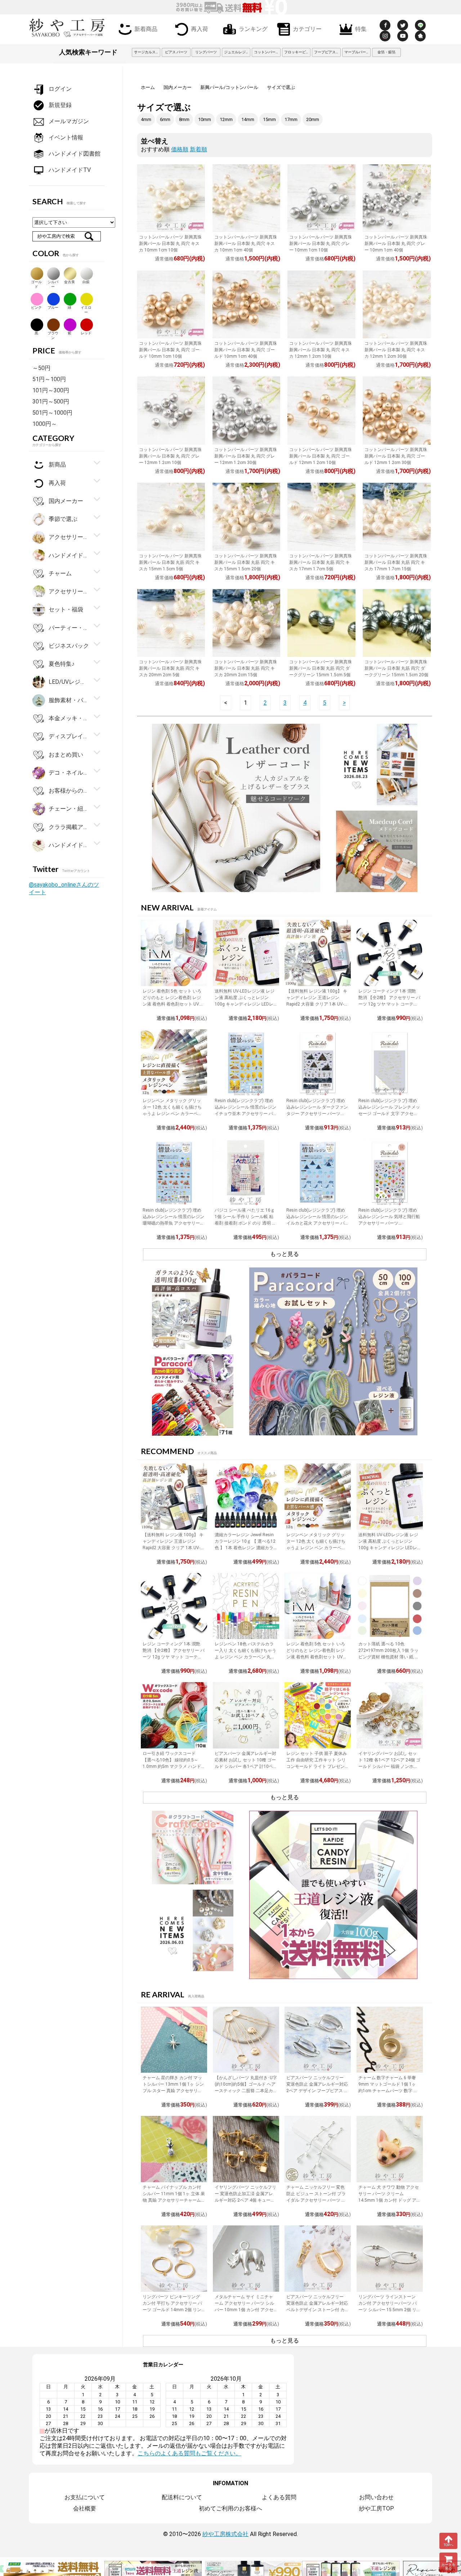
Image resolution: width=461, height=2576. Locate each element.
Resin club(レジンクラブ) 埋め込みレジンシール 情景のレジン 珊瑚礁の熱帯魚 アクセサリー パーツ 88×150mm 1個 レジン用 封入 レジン (173, 1223)
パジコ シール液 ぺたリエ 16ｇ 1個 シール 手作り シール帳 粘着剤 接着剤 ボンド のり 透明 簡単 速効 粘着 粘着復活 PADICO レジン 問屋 (245, 1223)
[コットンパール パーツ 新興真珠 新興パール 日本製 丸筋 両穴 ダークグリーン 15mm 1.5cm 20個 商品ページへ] (397, 623)
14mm (248, 119)
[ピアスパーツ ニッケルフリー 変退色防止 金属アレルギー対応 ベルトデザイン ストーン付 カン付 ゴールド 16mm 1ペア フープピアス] (318, 2259)
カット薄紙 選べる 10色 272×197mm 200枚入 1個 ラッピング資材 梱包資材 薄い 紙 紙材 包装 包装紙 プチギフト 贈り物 (389, 1657)
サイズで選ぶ (281, 87)
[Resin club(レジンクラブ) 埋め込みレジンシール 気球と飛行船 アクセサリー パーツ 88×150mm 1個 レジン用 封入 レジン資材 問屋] (390, 1172)
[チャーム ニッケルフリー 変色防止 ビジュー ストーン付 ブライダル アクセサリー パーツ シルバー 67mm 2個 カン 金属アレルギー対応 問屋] (318, 2149)
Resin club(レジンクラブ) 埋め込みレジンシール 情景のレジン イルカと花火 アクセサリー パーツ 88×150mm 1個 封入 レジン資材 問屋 (317, 1223)
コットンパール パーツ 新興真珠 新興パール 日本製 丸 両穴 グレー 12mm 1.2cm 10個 (170, 456)
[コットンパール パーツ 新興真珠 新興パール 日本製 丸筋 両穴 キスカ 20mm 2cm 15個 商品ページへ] (246, 623)
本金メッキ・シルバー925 (69, 718)
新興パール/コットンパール (229, 87)
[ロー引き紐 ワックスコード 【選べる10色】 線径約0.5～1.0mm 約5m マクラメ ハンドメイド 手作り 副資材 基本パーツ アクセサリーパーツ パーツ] (174, 1715)
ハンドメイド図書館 (75, 154)
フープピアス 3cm (327, 52)
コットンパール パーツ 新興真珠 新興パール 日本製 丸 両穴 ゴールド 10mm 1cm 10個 (170, 350)
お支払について (85, 2497)
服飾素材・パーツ (69, 700)
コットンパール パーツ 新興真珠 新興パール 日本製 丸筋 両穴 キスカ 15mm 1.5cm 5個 (170, 562)
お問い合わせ (376, 2497)
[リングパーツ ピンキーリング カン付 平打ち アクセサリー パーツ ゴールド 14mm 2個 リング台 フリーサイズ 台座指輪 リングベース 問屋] (174, 2259)
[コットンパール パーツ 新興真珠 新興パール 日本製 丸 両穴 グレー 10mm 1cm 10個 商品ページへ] (321, 198)
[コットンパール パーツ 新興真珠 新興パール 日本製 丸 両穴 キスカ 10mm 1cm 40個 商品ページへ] (246, 198)
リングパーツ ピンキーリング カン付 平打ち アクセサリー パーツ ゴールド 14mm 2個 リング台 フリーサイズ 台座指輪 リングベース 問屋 (172, 2310)
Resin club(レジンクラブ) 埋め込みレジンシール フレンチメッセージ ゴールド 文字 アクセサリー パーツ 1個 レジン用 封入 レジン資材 (389, 1114)
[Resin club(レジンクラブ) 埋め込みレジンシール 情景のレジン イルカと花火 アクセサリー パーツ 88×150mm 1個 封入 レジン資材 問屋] (318, 1172)
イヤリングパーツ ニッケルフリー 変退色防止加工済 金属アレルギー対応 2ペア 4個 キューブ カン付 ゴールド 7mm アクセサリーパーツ (245, 2200)
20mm (313, 119)
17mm (291, 119)
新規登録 (60, 105)
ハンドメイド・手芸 (69, 555)
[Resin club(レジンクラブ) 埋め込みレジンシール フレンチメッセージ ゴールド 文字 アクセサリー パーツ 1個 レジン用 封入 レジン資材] (390, 1062)
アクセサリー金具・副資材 (69, 537)
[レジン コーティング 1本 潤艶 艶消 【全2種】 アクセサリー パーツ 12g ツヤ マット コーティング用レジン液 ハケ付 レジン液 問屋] (390, 953)
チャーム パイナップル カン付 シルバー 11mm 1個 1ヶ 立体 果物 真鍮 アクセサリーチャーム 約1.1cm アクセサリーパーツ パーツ (174, 2200)
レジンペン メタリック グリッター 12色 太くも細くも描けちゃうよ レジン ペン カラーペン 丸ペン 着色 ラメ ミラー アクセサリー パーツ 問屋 (173, 1114)
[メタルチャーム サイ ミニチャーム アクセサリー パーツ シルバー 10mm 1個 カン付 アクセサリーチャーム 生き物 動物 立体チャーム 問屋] (246, 2259)
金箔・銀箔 (386, 52)
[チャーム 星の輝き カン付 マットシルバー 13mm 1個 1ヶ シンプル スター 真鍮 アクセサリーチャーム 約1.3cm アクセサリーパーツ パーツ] (174, 2040)
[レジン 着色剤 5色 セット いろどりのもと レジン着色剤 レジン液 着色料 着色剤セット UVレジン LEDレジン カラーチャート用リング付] (174, 953)
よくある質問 (279, 2497)
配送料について (182, 2497)
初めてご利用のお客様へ (230, 2508)
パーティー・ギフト (69, 627)
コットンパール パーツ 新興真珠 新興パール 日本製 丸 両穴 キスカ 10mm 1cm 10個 (170, 244)
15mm (269, 119)
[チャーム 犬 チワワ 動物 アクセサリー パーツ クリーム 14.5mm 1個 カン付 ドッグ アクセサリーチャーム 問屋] (390, 2149)
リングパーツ (206, 52)
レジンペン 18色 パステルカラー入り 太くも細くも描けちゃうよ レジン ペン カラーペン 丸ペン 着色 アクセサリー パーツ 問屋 (245, 1657)
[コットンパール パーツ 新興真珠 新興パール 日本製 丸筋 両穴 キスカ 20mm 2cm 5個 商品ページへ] (171, 623)
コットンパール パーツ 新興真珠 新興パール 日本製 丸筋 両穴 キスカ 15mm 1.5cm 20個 (246, 562)
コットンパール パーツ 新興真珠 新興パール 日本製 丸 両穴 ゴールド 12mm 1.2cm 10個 (321, 456)
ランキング (253, 28)
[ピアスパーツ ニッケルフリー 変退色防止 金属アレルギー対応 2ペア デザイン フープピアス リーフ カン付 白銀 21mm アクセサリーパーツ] (318, 2040)
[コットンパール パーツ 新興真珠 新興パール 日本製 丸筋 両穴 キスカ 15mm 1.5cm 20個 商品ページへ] (246, 517)
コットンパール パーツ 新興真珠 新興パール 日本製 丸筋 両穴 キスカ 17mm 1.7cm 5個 (321, 562)
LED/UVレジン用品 (69, 682)
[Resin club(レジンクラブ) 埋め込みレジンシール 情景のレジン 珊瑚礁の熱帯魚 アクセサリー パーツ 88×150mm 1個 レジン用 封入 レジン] (174, 1172)
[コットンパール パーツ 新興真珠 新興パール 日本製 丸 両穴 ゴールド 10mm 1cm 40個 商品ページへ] (246, 304)
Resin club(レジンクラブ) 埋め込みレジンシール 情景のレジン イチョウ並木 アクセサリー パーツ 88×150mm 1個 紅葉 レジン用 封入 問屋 (245, 1114)
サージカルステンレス (147, 52)
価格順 (180, 149)
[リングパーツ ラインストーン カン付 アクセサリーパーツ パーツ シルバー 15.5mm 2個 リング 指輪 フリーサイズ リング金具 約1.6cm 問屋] (390, 2259)
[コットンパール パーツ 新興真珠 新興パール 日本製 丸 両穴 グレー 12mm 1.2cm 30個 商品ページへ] (246, 410)
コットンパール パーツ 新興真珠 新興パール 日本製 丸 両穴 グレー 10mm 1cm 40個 (396, 244)
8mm (184, 119)
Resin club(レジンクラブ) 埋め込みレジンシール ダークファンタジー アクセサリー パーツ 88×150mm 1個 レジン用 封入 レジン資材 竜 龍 (317, 1114)
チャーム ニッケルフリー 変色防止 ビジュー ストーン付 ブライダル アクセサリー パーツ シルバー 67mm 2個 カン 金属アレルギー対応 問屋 (316, 2200)
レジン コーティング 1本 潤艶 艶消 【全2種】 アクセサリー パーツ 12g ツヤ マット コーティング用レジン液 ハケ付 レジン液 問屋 (389, 1004)
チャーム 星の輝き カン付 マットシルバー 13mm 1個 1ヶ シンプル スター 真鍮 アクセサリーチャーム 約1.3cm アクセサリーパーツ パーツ (174, 2091)
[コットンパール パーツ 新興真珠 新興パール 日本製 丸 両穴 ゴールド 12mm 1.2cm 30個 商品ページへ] (397, 410)
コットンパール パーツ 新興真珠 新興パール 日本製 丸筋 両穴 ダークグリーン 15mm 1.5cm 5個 (321, 668)
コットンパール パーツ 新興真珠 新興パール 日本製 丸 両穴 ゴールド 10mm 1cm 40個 (246, 350)
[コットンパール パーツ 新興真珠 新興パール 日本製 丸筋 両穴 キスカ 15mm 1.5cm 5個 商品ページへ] (171, 517)
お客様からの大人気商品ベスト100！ (69, 791)
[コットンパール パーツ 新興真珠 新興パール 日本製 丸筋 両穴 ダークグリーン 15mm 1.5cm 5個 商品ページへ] (321, 623)
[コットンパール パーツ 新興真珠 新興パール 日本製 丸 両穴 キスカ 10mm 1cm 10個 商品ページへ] (171, 198)
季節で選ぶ (63, 519)
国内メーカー (178, 87)
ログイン (60, 89)
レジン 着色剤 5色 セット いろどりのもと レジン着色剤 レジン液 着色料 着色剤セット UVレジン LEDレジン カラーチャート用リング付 (173, 1004)
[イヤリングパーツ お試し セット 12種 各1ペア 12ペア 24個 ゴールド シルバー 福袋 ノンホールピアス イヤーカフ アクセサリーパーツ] (390, 1715)
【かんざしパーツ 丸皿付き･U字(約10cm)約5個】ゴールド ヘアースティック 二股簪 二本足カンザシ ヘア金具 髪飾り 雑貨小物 (246, 2091)
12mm (226, 119)
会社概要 (85, 2508)
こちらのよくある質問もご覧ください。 (189, 2453)
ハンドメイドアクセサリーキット (69, 845)
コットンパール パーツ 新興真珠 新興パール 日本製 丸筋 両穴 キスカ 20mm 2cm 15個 (246, 668)
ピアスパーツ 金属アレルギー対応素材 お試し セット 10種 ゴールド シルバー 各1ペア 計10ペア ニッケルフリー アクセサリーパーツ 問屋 (245, 1766)
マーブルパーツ (357, 52)
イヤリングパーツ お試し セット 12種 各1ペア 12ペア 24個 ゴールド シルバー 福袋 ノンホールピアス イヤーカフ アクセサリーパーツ (389, 1766)
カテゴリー (307, 28)
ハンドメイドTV (70, 170)
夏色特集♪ (62, 664)
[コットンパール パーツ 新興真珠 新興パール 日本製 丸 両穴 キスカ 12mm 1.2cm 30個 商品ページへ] (397, 304)
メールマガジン (69, 121)
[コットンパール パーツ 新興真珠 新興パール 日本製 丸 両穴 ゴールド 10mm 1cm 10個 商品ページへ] (171, 304)
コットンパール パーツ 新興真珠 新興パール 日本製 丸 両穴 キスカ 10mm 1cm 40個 (246, 244)
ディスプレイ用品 (69, 736)
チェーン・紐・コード (69, 809)
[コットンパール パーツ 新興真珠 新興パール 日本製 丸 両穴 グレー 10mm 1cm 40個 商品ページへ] (397, 198)
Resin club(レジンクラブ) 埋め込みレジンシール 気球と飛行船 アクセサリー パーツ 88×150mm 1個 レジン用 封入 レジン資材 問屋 (389, 1223)
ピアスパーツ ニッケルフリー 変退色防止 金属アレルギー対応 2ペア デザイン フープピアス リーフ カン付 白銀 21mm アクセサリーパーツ (317, 2091)
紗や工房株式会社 (225, 2534)
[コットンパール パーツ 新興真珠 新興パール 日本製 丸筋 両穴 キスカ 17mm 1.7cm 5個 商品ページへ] (321, 517)
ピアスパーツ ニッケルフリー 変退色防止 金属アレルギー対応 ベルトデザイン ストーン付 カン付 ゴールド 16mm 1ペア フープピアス (317, 2310)
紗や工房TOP (377, 2508)
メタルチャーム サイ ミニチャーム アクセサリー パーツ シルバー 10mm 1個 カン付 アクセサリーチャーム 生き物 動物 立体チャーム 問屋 (244, 2310)
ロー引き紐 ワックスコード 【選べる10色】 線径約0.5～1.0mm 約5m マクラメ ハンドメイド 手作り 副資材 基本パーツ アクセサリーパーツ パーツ (172, 1766)
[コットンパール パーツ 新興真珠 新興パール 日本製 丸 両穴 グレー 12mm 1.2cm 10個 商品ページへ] (171, 410)
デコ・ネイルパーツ (69, 773)
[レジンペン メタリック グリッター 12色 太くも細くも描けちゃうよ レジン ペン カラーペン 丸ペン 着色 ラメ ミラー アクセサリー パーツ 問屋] (174, 1062)
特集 (361, 28)
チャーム (60, 573)
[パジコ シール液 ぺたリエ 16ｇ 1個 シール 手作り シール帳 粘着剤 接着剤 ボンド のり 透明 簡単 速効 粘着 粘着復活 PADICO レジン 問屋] (246, 1172)
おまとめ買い (66, 754)
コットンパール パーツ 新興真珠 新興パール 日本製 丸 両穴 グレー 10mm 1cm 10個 (321, 244)
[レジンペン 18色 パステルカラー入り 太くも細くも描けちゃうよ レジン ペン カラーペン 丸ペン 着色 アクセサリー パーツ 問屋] (246, 1606)
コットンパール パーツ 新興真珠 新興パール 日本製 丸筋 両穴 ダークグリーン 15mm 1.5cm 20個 (396, 668)
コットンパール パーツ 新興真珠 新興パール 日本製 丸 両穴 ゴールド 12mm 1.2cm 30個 (396, 456)
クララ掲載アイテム (69, 827)
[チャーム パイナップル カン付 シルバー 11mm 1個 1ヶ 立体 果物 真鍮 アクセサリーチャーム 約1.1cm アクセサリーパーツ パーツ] (174, 2149)
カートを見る (448, 2567)
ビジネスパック (69, 646)
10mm (205, 119)
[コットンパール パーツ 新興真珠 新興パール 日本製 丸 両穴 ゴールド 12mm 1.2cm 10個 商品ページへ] (321, 410)
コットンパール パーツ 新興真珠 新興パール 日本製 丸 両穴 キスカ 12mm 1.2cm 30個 (396, 350)
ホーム (148, 87)
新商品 (57, 465)
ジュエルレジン (237, 52)
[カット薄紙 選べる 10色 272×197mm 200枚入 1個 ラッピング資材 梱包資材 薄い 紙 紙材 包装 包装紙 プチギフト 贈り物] (390, 1606)
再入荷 (200, 28)
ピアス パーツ (176, 52)
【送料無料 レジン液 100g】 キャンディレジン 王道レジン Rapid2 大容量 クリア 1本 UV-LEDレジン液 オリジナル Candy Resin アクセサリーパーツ (317, 1004)
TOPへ (449, 2545)
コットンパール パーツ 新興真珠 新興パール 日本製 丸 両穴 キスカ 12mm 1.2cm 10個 (321, 350)
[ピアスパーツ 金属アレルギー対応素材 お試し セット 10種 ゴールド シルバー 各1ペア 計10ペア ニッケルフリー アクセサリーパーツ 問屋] (246, 1715)
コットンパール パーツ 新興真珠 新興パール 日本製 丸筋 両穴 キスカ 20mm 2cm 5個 (170, 668)
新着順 (198, 149)
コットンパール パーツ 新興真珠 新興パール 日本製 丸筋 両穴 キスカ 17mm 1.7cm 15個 (396, 562)
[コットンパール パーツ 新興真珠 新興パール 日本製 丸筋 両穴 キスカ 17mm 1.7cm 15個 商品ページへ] (397, 517)
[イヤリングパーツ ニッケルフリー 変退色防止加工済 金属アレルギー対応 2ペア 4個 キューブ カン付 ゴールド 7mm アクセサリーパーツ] (246, 2149)
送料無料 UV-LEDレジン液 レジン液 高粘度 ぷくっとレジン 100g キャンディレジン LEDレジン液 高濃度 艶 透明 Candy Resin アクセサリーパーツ (245, 1004)
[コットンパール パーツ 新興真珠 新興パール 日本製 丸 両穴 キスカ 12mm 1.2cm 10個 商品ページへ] (321, 304)
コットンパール (267, 52)
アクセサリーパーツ (69, 591)
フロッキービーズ (297, 52)
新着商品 (146, 28)
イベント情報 (66, 137)
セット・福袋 (66, 609)
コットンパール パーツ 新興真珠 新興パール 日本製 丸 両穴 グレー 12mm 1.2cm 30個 (246, 456)
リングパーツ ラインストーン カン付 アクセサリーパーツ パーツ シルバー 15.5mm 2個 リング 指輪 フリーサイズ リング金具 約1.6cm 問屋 (390, 2310)
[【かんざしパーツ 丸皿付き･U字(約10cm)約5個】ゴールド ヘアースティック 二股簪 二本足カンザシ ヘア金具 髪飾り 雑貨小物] (246, 2040)
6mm (165, 119)
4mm (146, 119)
